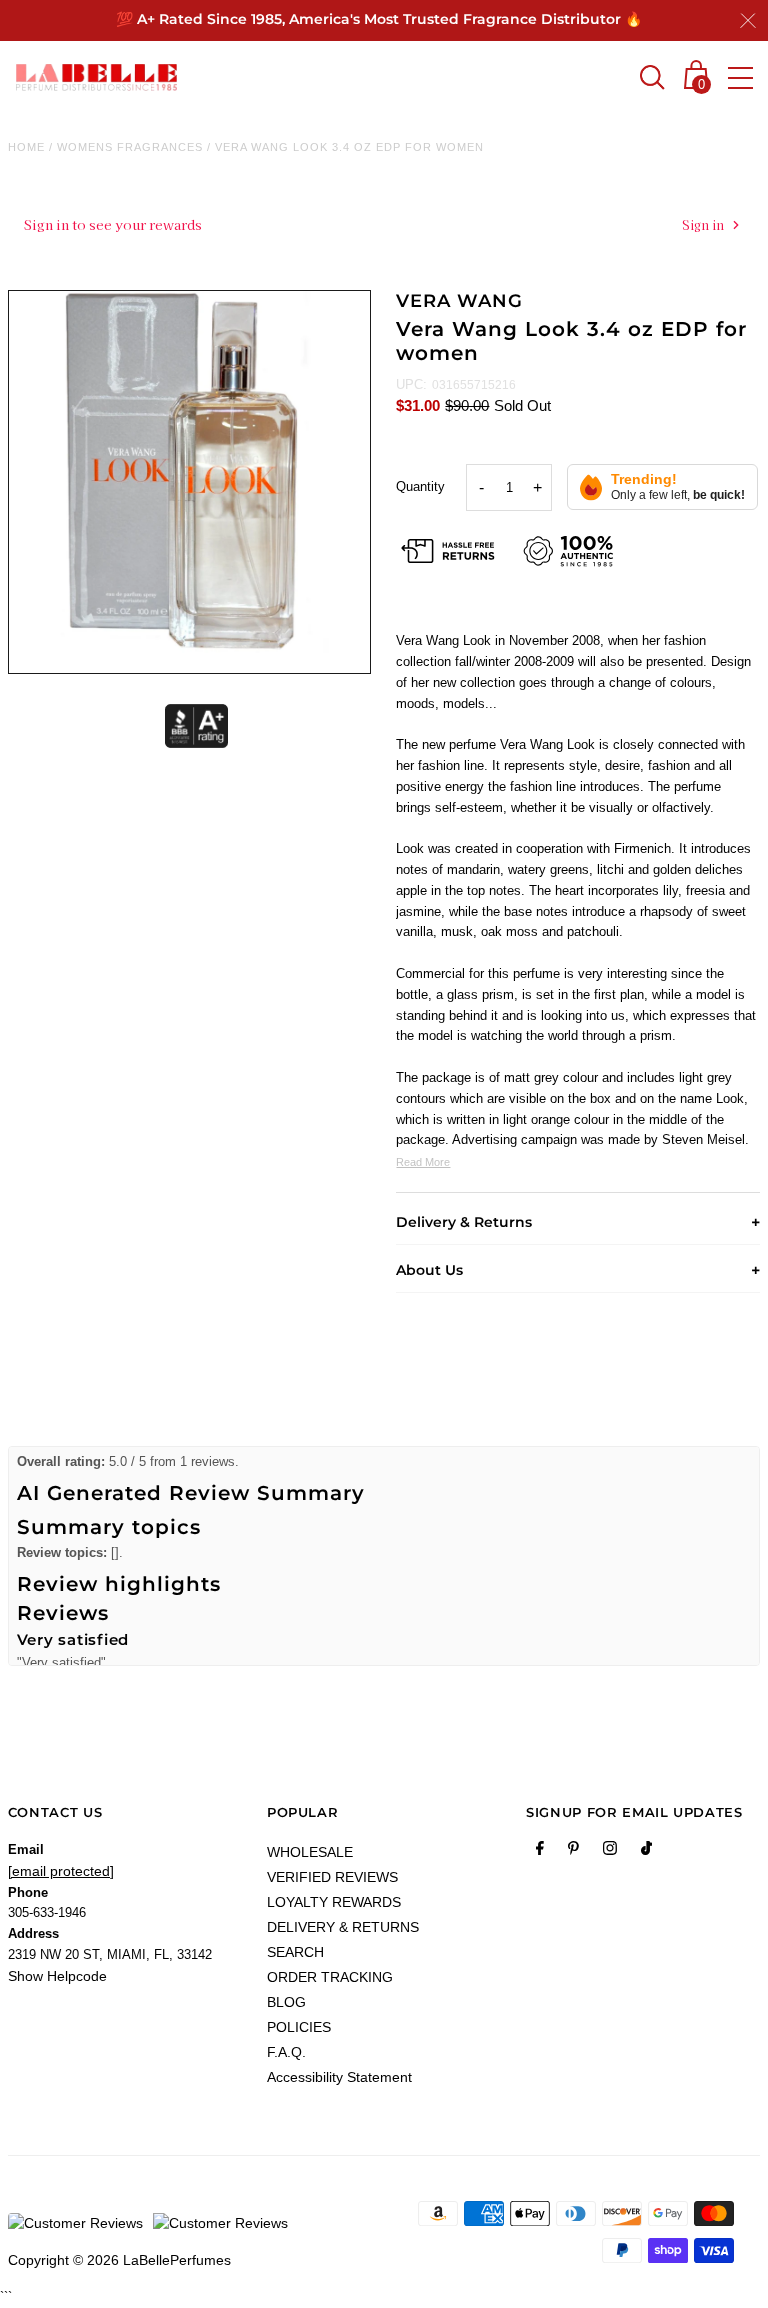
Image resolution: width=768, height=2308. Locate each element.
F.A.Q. (286, 2052)
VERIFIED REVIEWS (332, 1877)
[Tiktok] (646, 1852)
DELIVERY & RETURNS (343, 1927)
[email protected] (61, 1871)
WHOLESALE (310, 1852)
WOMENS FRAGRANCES (130, 147)
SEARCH (295, 1952)
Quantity (420, 486)
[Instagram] (610, 1852)
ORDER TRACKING (330, 1977)
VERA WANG (459, 301)
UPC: (411, 384)
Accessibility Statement (339, 2077)
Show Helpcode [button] (57, 1976)
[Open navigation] (740, 78)
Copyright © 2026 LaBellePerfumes (119, 2260)
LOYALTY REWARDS (334, 1902)
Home (26, 147)
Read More (423, 1162)
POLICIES (299, 2027)
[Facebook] (540, 1852)
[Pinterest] (573, 1852)
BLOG (286, 2002)
